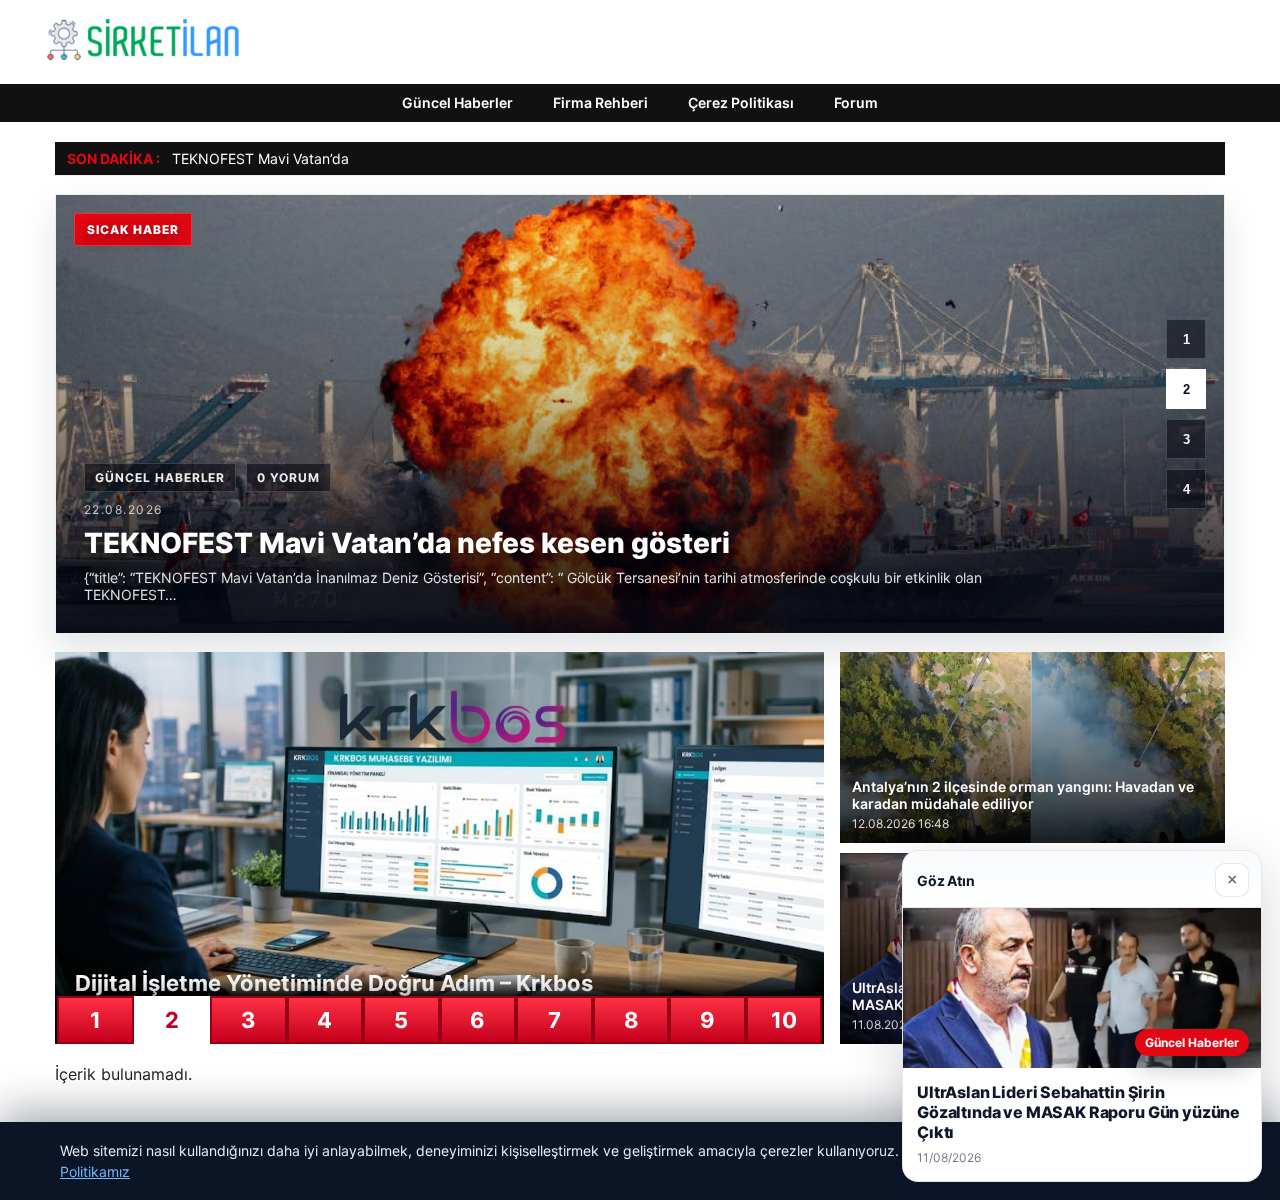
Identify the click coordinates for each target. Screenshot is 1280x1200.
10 (784, 1020)
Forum (856, 102)
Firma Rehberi (600, 102)
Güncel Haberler (457, 102)
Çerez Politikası (741, 102)
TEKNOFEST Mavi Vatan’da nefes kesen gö (312, 158)
